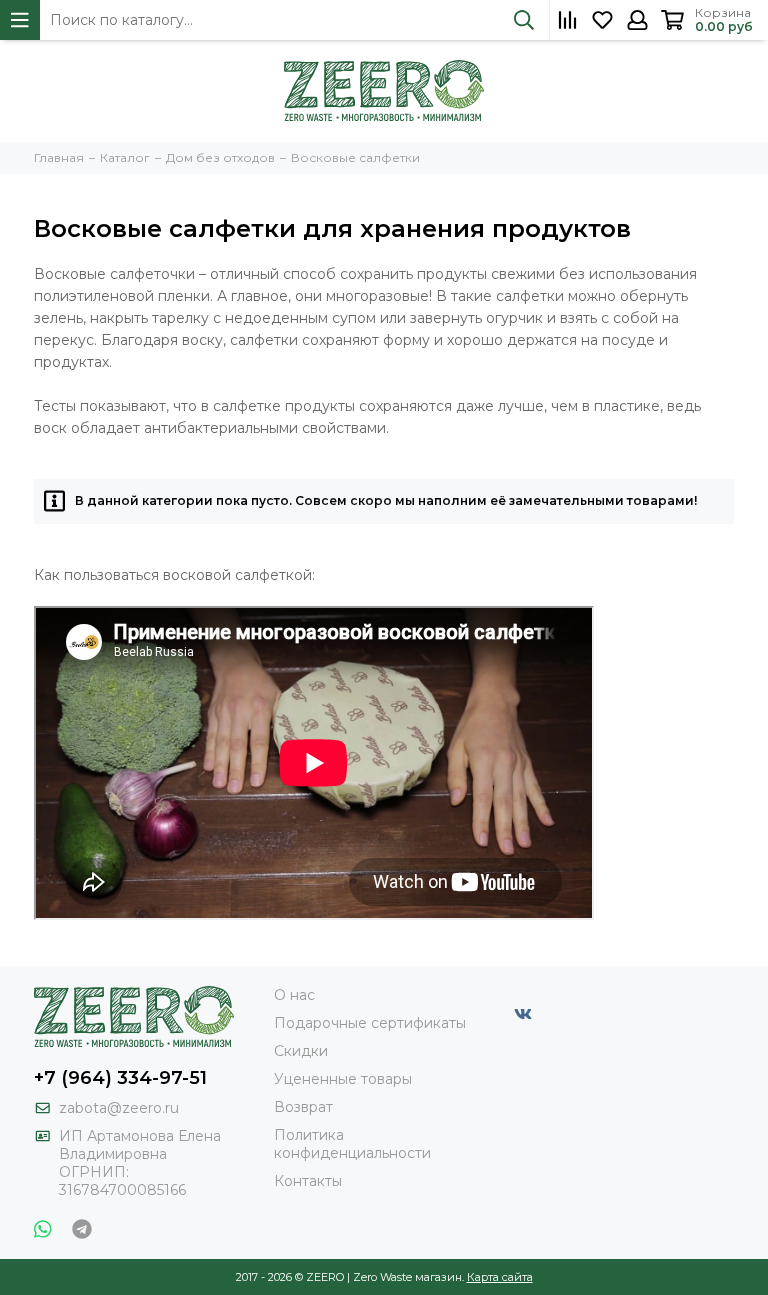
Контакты (308, 1181)
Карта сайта (500, 1277)
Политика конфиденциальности (352, 1144)
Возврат (303, 1107)
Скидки (301, 1051)
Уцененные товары (343, 1079)
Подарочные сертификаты (370, 1023)
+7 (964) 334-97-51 (120, 1078)
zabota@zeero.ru (119, 1108)
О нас (294, 995)
